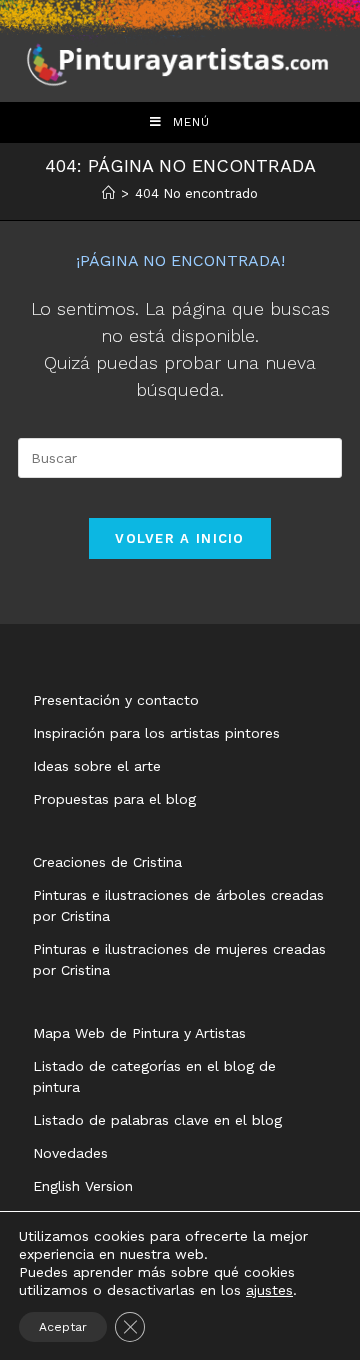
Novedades (70, 1153)
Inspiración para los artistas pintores (156, 733)
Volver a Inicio (180, 538)
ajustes (269, 1290)
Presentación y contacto (116, 700)
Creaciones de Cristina (107, 862)
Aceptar (63, 1327)
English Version (83, 1186)
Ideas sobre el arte (97, 766)
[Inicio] (108, 193)
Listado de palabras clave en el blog (157, 1120)
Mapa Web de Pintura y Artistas (139, 1033)
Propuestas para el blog (114, 799)
